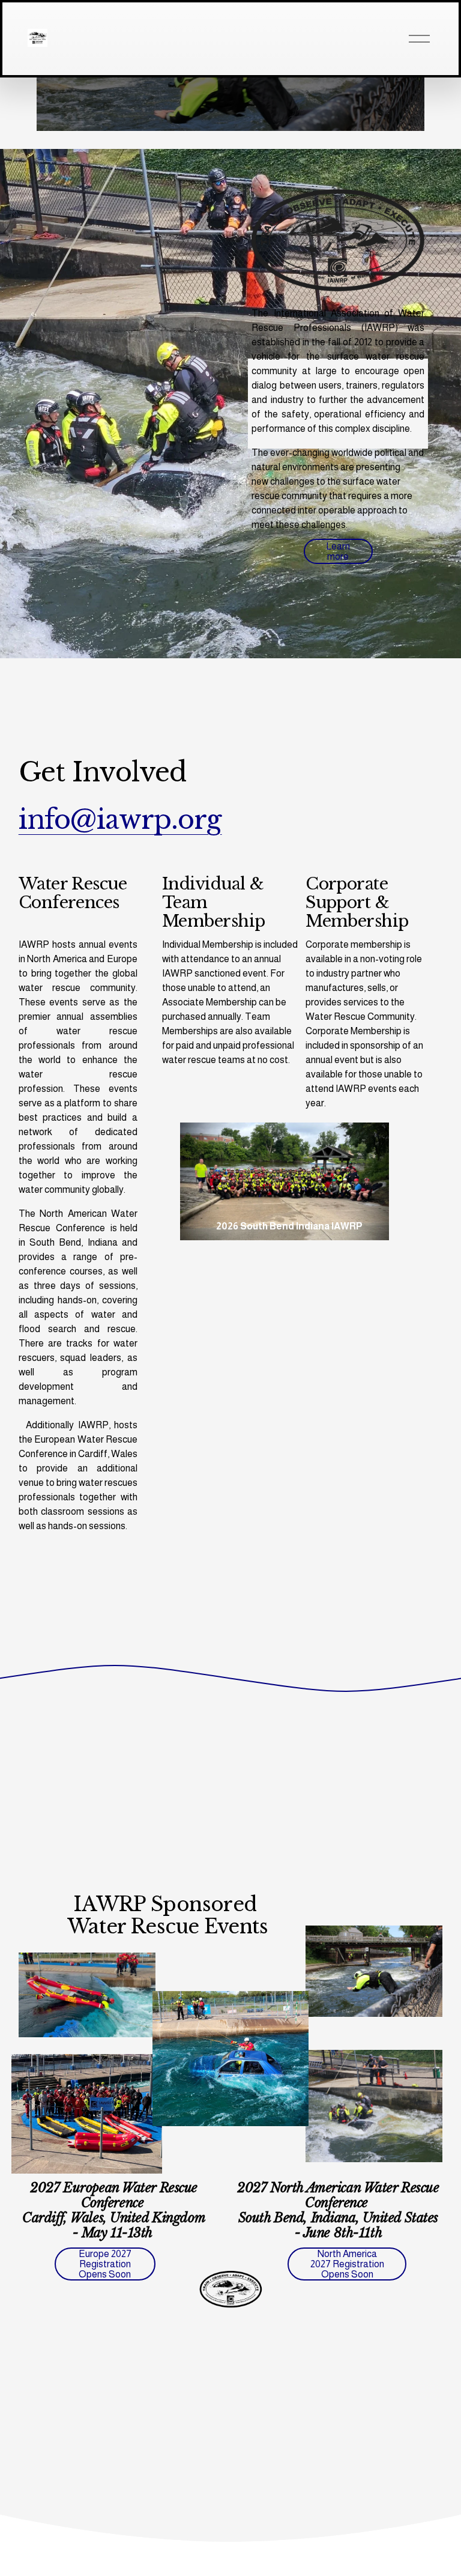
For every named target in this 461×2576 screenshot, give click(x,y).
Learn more (338, 551)
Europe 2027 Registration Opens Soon (105, 2264)
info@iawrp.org (120, 820)
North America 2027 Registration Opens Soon (347, 2264)
